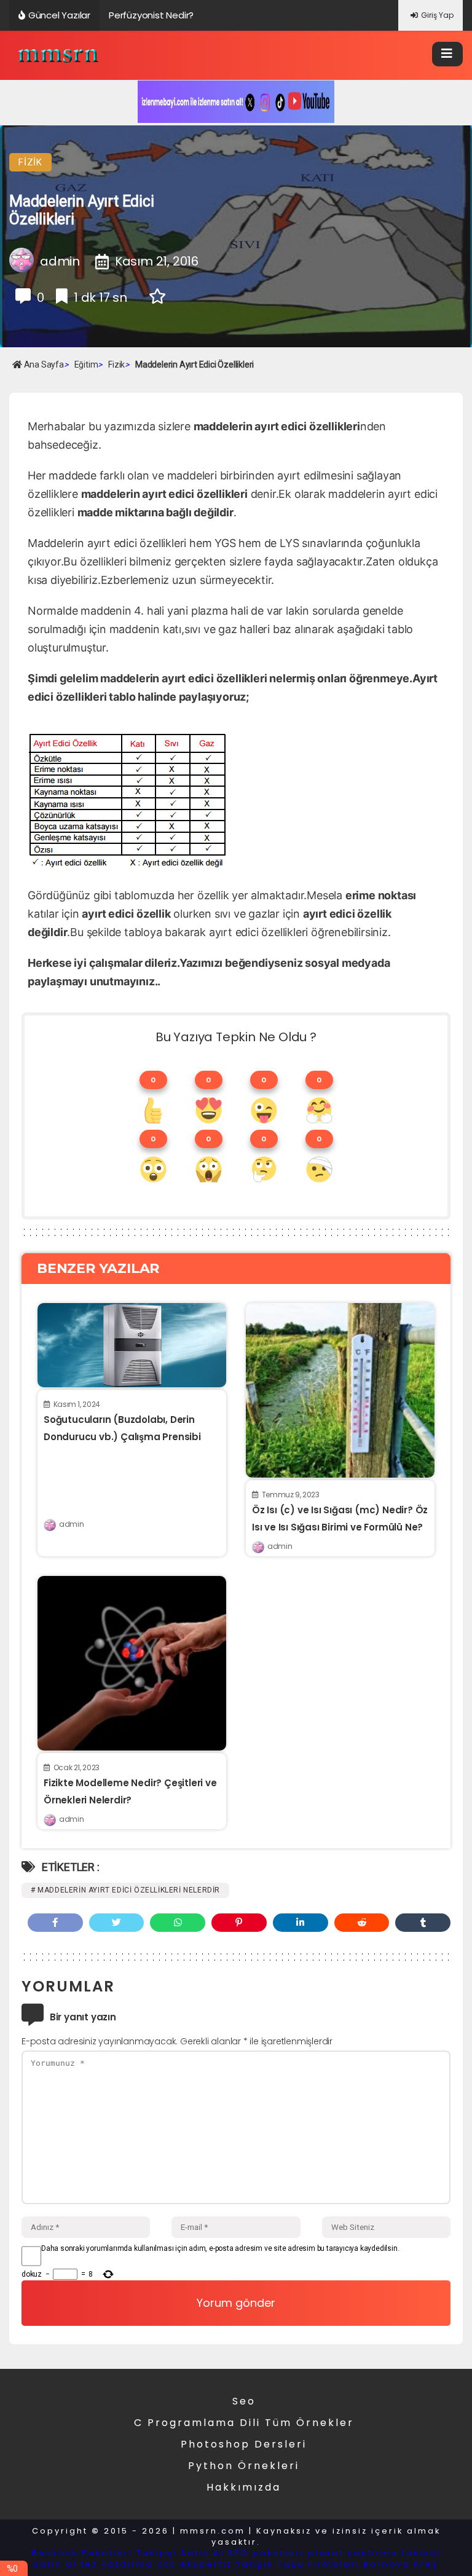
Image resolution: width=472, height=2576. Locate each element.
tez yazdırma (117, 2564)
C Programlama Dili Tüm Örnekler (244, 2423)
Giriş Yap (437, 15)
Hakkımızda (244, 2487)
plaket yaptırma (353, 2553)
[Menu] (447, 54)
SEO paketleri (266, 2553)
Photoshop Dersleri (244, 2444)
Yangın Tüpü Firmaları (298, 2564)
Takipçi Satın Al (180, 2553)
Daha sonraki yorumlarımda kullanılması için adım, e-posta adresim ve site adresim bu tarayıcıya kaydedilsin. (220, 2248)
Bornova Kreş (401, 2564)
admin (71, 1524)
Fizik (30, 162)
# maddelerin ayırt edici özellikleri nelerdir (125, 1890)
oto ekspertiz (195, 2564)
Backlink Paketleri (82, 2553)
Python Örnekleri (244, 2466)
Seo (244, 2401)
